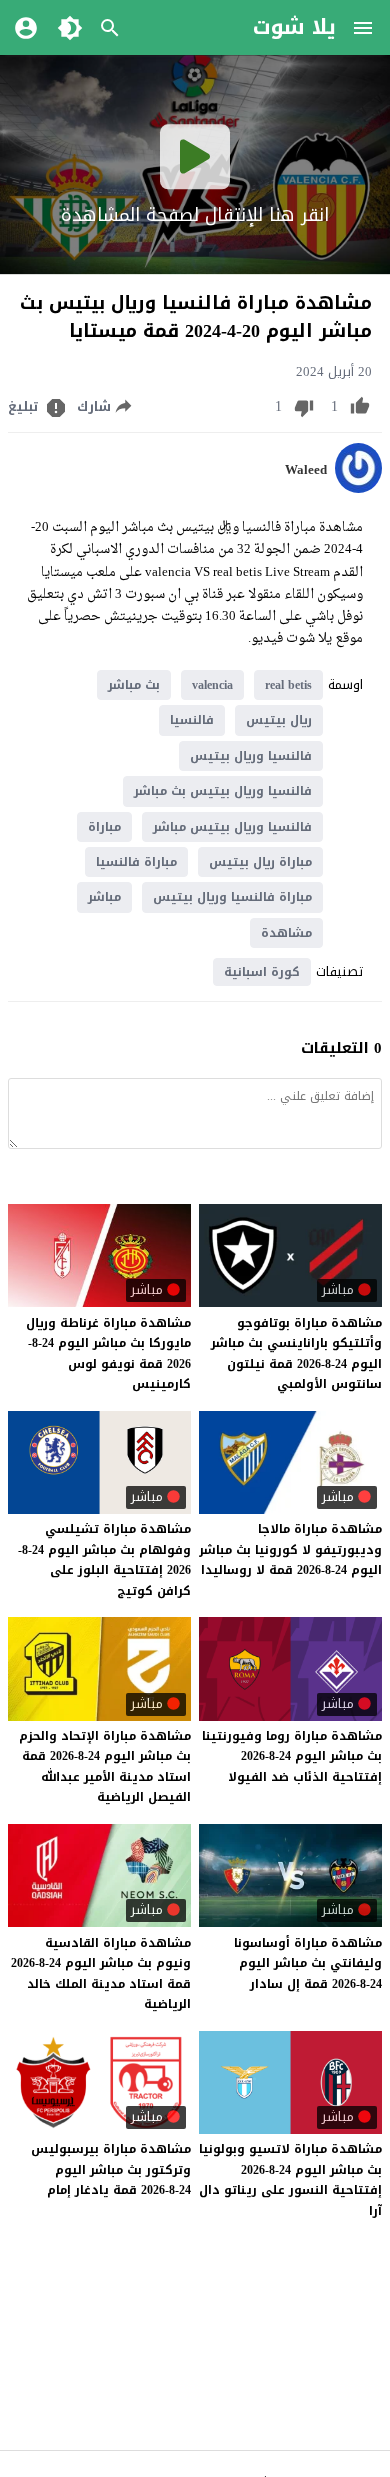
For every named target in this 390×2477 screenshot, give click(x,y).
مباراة (104, 827)
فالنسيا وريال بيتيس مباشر (232, 827)
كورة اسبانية (262, 972)
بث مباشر (134, 685)
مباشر (104, 897)
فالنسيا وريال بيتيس (251, 756)
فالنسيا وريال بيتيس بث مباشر (223, 791)
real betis (288, 685)
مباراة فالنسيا (136, 862)
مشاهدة (286, 933)
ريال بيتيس (279, 720)
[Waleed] (358, 488)
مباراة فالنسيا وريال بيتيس (232, 897)
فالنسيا (192, 720)
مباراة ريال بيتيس (260, 862)
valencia (212, 685)
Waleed (306, 470)
